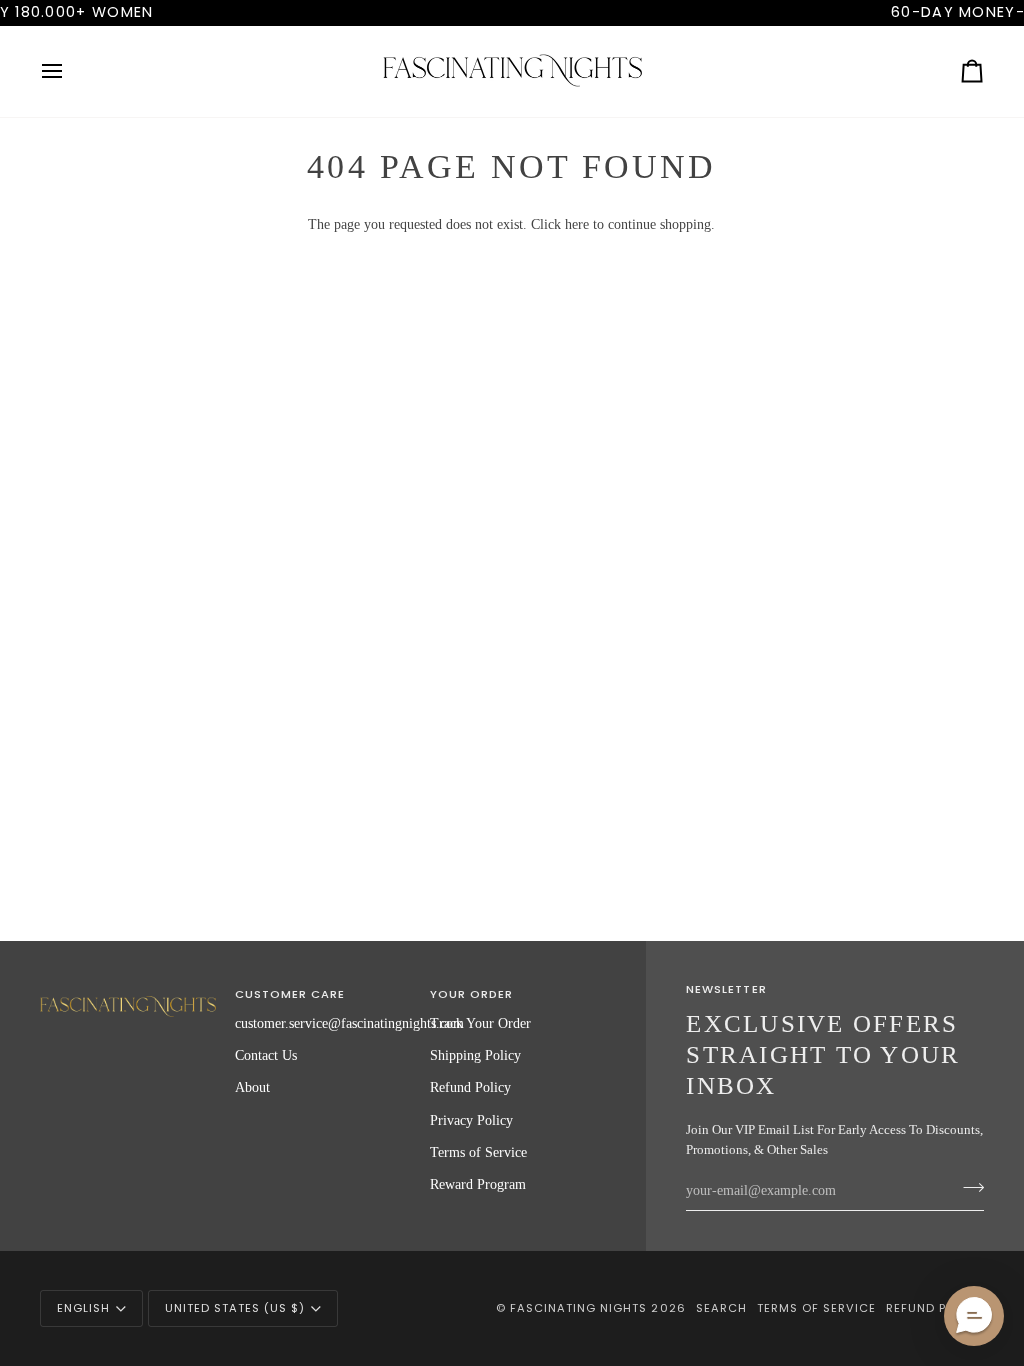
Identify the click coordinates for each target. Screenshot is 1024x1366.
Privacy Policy (471, 1120)
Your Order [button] (471, 994)
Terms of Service (478, 1152)
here (577, 224)
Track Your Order (480, 1023)
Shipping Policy (475, 1055)
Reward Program (478, 1184)
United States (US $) (235, 1308)
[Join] (967, 1188)
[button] (128, 991)
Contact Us (266, 1055)
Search (721, 1308)
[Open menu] (70, 71)
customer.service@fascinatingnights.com (349, 1023)
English (83, 1308)
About (252, 1087)
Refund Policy (470, 1087)
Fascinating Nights (578, 1308)
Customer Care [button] (290, 994)
